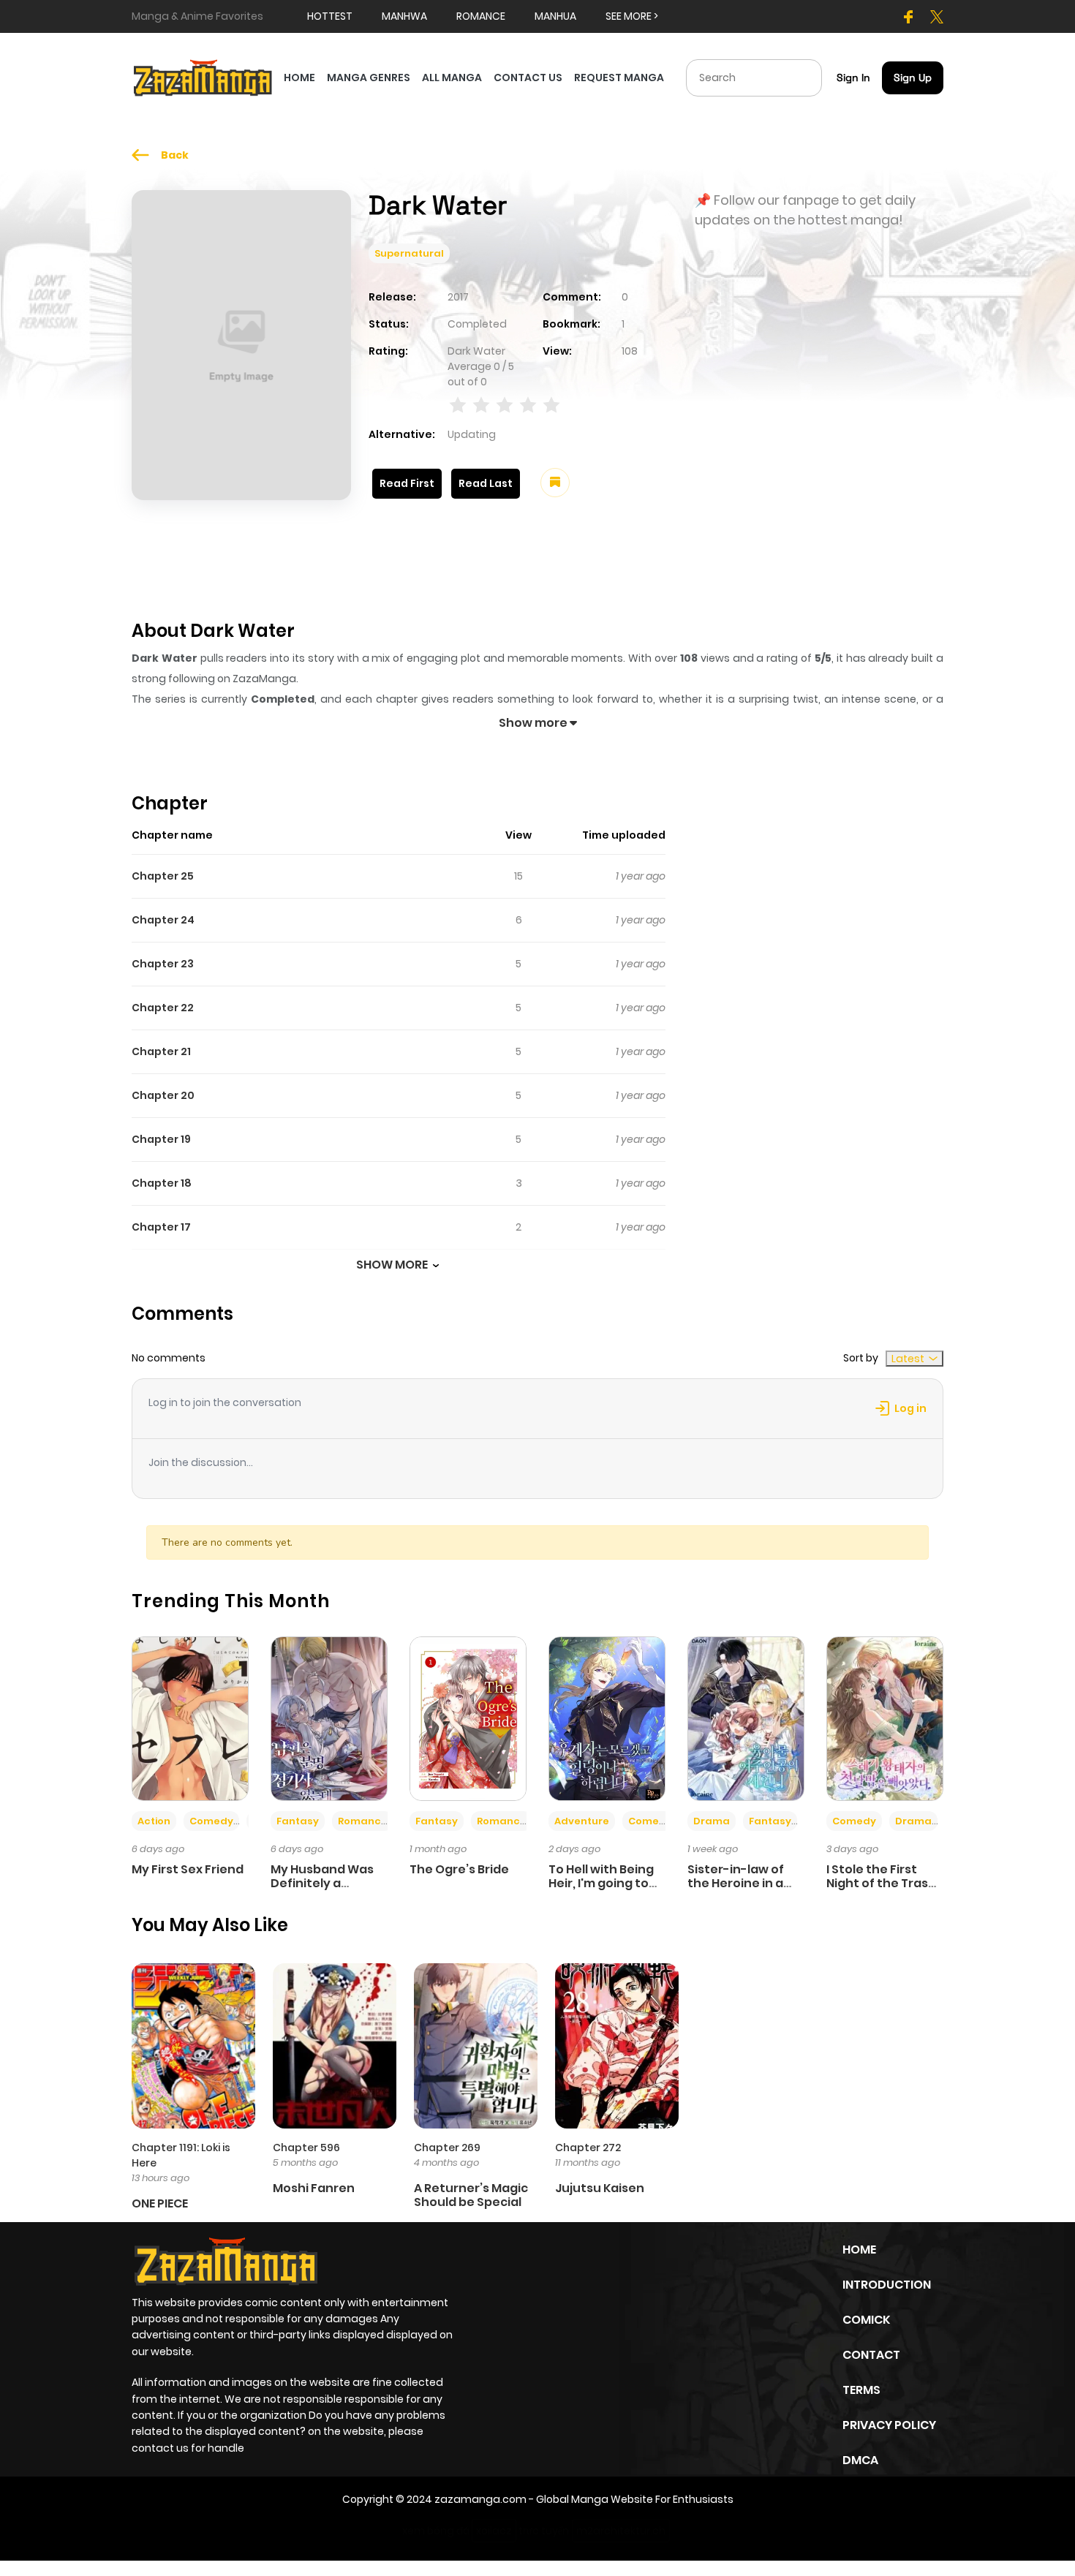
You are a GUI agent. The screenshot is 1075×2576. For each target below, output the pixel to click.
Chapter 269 (447, 2148)
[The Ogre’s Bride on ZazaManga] (468, 1718)
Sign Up (913, 78)
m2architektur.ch (621, 2531)
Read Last (486, 483)
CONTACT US (528, 78)
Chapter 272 (588, 2148)
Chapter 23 (163, 964)
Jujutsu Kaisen (600, 2188)
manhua (555, 16)
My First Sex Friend (188, 1869)
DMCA (860, 2460)
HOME (299, 78)
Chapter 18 (162, 1183)
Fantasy (298, 1821)
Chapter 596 (306, 2148)
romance (481, 16)
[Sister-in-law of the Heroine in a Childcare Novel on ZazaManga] (746, 1718)
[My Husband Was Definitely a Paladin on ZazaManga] (329, 1718)
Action (154, 1821)
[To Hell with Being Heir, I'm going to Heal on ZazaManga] (607, 1718)
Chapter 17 (161, 1227)
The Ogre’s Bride (459, 1869)
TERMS (861, 2390)
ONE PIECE (160, 2203)
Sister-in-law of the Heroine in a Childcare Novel (736, 1883)
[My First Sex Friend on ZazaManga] (190, 1718)
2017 (458, 297)
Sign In (853, 78)
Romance (363, 1821)
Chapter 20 (163, 1095)
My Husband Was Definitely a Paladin (322, 1883)
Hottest (330, 16)
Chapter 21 (161, 1051)
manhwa (404, 16)
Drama (712, 1821)
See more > (632, 16)
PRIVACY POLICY (889, 2425)
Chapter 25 (163, 876)
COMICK (866, 2320)
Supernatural (409, 253)
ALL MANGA (452, 78)
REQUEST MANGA (619, 78)
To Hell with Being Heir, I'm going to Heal (601, 1883)
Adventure (582, 1821)
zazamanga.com (480, 2499)
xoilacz (494, 2531)
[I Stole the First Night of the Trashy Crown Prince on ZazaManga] (885, 1718)
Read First (407, 483)
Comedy (211, 1821)
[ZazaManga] (203, 77)
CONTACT (871, 2355)
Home (859, 2250)
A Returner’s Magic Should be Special (471, 2195)
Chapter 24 (163, 920)
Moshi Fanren (314, 2188)
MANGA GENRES (369, 78)
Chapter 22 (163, 1008)
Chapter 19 (161, 1139)
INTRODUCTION (887, 2285)
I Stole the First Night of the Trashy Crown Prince (885, 1883)
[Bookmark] (555, 483)
